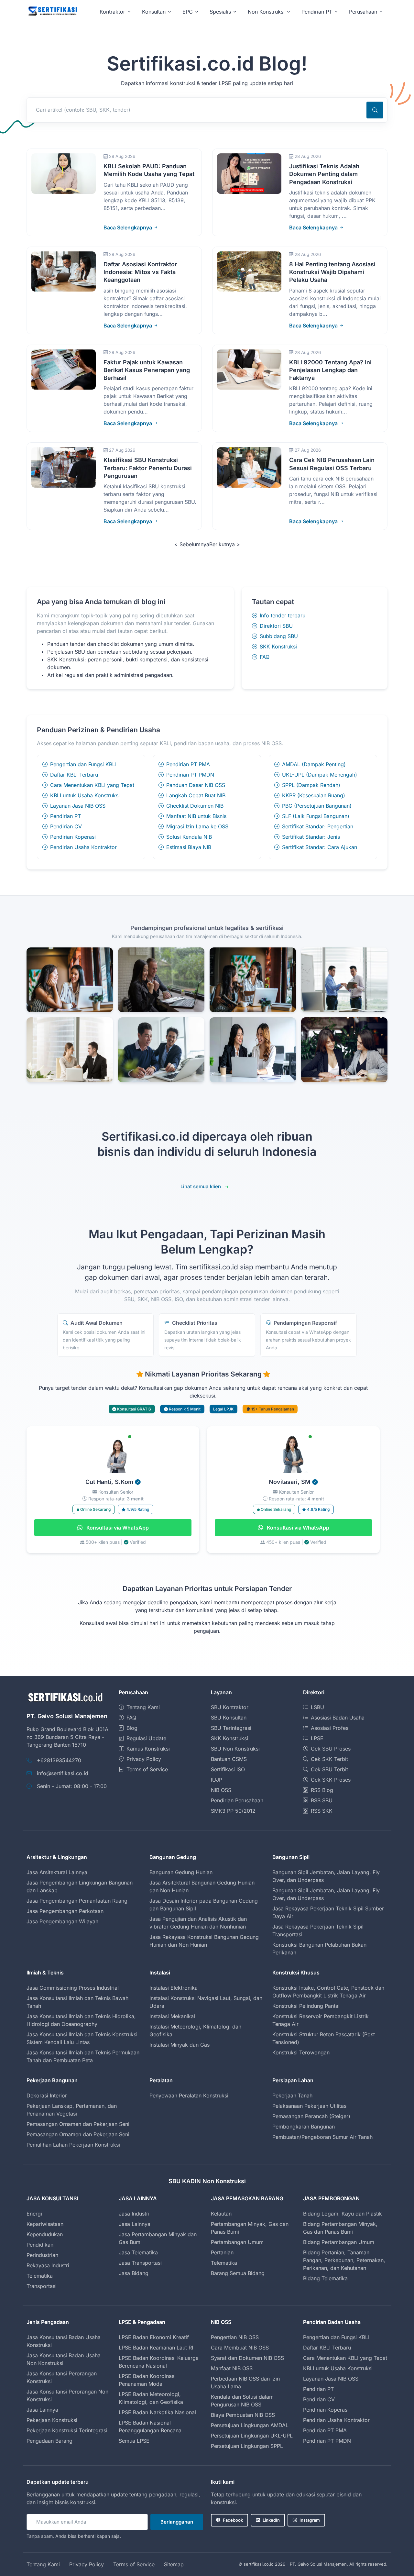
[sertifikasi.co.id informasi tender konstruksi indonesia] (52, 11)
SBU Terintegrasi (231, 1728)
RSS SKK (322, 1811)
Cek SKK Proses (331, 1780)
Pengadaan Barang (49, 2441)
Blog (132, 1728)
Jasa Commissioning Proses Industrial (73, 1988)
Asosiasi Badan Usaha (338, 1718)
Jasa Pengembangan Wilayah (62, 1921)
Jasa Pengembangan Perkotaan (65, 1911)
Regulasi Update (146, 1738)
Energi (34, 2214)
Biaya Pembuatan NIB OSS (243, 2415)
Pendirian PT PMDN (190, 775)
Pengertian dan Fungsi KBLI (83, 764)
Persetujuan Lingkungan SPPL (247, 2446)
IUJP (217, 1780)
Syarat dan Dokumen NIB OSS (247, 2358)
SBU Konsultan (229, 1718)
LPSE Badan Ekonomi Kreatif (154, 2337)
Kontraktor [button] (112, 12)
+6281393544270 (59, 1760)
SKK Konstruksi (278, 647)
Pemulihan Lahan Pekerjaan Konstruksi (73, 2145)
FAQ (265, 657)
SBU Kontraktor (230, 1707)
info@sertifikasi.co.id (63, 1773)
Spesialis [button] (220, 12)
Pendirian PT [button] (317, 12)
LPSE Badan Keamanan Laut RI (156, 2348)
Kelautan (221, 2214)
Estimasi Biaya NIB (189, 847)
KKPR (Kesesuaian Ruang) (314, 795)
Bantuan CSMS (229, 1759)
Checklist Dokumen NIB (195, 806)
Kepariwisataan (45, 2224)
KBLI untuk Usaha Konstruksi (85, 795)
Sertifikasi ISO (228, 1769)
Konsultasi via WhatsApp (117, 1528)
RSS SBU (322, 1800)
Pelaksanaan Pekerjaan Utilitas (309, 2106)
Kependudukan (45, 2234)
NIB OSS (221, 1790)
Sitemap (174, 2564)
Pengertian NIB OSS (235, 2337)
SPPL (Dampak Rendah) (311, 785)
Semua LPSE (134, 2441)
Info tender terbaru (283, 615)
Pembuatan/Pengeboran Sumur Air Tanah (322, 2137)
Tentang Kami (143, 1707)
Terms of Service (147, 1769)
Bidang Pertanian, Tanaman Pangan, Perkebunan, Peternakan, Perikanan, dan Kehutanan (344, 2260)
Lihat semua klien (201, 1186)
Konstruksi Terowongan (301, 2052)
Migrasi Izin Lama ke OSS (197, 826)
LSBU (317, 1707)
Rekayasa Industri (48, 2265)
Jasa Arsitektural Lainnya (57, 1872)
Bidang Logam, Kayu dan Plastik (343, 2214)
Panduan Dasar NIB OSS (196, 785)
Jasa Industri (134, 2214)
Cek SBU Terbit (329, 1769)
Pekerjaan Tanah (292, 2095)
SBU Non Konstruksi (235, 1749)
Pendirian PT (65, 816)
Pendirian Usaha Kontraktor (83, 847)
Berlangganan (177, 2522)
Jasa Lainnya (135, 2224)
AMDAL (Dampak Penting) (314, 764)
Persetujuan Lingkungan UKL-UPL (252, 2436)
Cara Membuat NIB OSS (240, 2348)
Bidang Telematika (325, 2278)
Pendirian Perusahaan (237, 1800)
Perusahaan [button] (363, 12)
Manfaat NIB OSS (232, 2368)
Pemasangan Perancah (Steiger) (311, 2116)
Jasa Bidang (134, 2273)
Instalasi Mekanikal (172, 2016)
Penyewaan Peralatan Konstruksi (189, 2095)
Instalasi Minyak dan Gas (180, 2045)
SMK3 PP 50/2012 (233, 1811)
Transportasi (42, 2286)
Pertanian (222, 2252)
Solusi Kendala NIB (189, 837)
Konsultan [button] (154, 12)
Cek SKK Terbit (329, 1759)
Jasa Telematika (138, 2252)
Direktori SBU (276, 626)
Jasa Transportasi (140, 2263)
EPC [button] (188, 12)
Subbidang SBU (279, 636)
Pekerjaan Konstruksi (52, 2420)
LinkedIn (271, 2520)
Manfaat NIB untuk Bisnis (196, 816)
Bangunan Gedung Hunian (181, 1872)
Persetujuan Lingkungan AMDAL (250, 2425)
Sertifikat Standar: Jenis (311, 837)
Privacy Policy (144, 1759)
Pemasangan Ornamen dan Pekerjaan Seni (78, 2124)
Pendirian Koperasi (73, 837)
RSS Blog (322, 1790)
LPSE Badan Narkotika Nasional (157, 2412)
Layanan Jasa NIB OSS (78, 806)
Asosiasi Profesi (330, 1728)
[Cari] (375, 110)
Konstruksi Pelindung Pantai (306, 2006)
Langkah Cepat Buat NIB (196, 795)
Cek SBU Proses (331, 1749)
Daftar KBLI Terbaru (74, 775)
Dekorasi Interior (47, 2095)
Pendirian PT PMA (188, 764)
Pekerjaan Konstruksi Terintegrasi (67, 2430)
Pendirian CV (66, 826)
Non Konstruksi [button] (266, 12)
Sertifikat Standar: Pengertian (318, 826)
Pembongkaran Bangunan (304, 2127)
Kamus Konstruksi (148, 1749)
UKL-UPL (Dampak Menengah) (320, 775)
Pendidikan (40, 2245)
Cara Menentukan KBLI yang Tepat (92, 785)
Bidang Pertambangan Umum (339, 2242)
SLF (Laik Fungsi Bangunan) (316, 816)
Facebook (233, 2520)
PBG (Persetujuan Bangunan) (317, 806)
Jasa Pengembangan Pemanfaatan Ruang (77, 1901)
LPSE (317, 1738)
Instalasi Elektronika (174, 1988)
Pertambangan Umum (237, 2242)
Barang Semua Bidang (238, 2273)
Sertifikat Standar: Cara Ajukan (320, 847)
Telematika (40, 2276)
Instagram (310, 2520)
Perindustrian (42, 2255)
